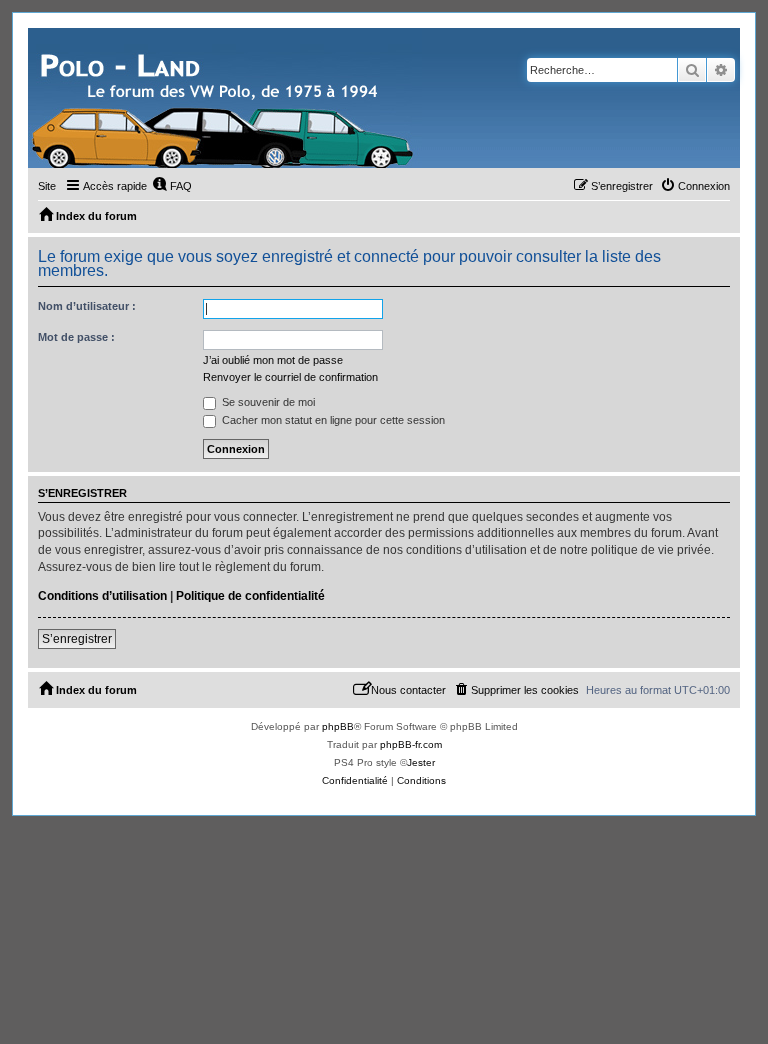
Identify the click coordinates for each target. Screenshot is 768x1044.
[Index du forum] (225, 98)
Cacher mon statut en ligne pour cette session (332, 420)
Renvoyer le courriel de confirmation (290, 377)
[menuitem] (172, 186)
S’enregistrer (77, 639)
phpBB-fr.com (411, 744)
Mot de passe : (76, 337)
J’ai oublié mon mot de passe (273, 360)
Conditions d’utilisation (102, 596)
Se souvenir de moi (267, 402)
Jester (421, 762)
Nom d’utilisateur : (87, 306)
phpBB (338, 726)
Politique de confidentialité (250, 596)
